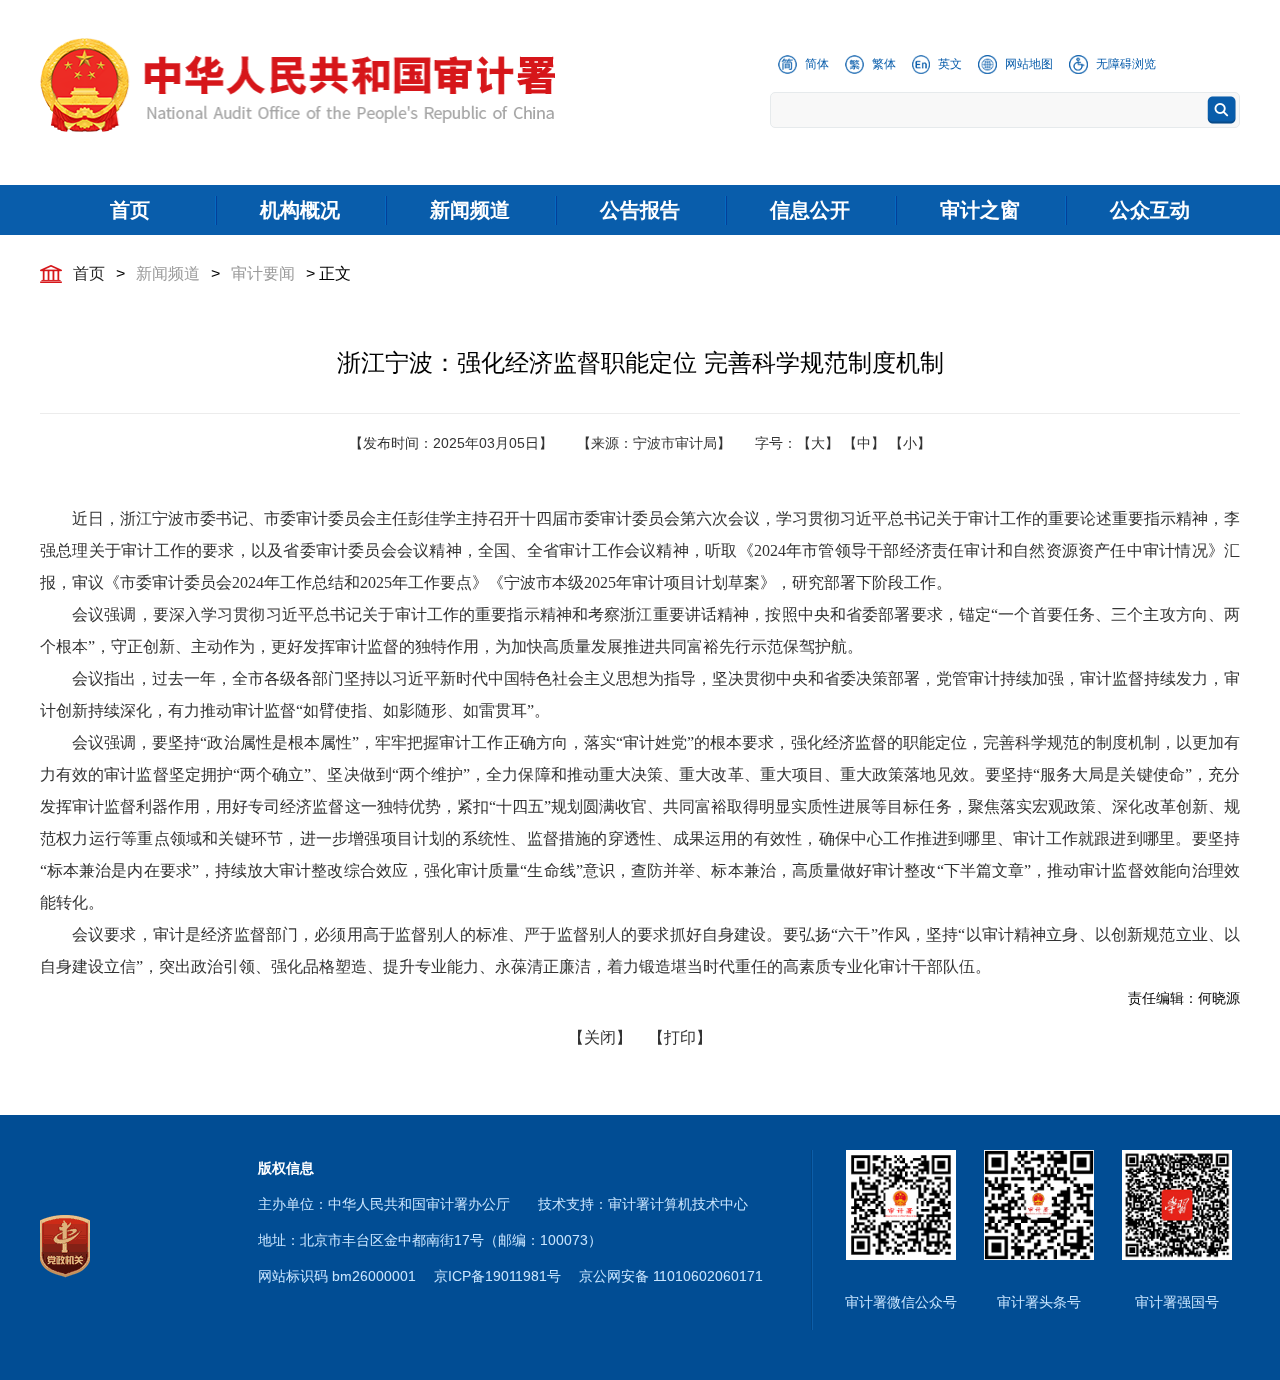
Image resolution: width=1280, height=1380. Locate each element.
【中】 (864, 443)
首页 (89, 273)
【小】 (910, 443)
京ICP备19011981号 (497, 1276)
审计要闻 (263, 273)
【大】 (818, 443)
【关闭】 (600, 1037)
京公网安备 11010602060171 (671, 1276)
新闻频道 (168, 273)
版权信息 (286, 1168)
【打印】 (680, 1037)
